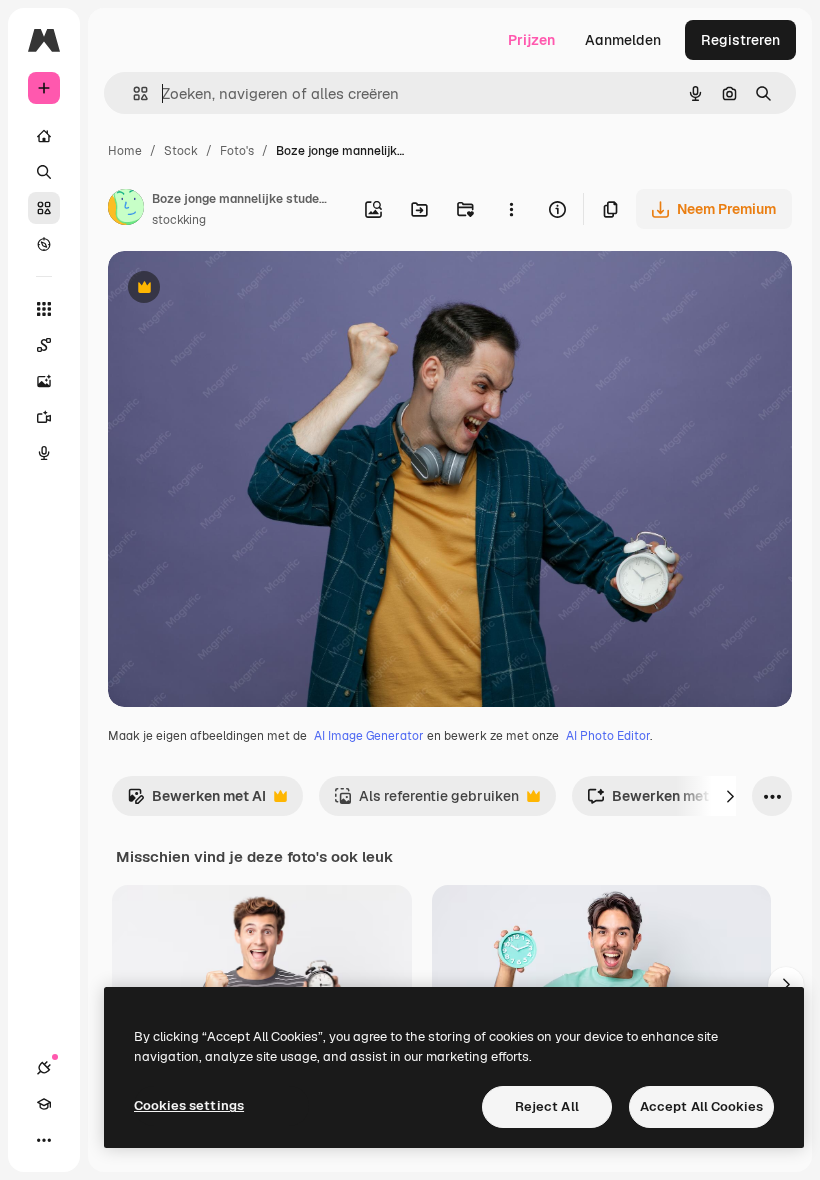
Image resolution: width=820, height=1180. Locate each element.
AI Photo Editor (608, 736)
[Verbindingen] (44, 1068)
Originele (239, 289)
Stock (181, 151)
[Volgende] (730, 796)
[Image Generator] (44, 381)
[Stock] (44, 208)
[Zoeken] (44, 172)
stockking (179, 220)
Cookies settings (189, 1105)
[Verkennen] (44, 244)
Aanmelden (623, 40)
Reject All (547, 1106)
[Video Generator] (44, 417)
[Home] (44, 136)
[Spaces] (44, 345)
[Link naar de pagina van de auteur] (126, 210)
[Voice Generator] (44, 453)
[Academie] (44, 1104)
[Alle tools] (44, 309)
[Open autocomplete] (132, 93)
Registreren (740, 40)
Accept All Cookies (701, 1106)
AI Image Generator (369, 736)
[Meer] (44, 1140)
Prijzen (531, 40)
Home (125, 151)
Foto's (237, 151)
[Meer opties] (511, 209)
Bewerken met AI (196, 801)
